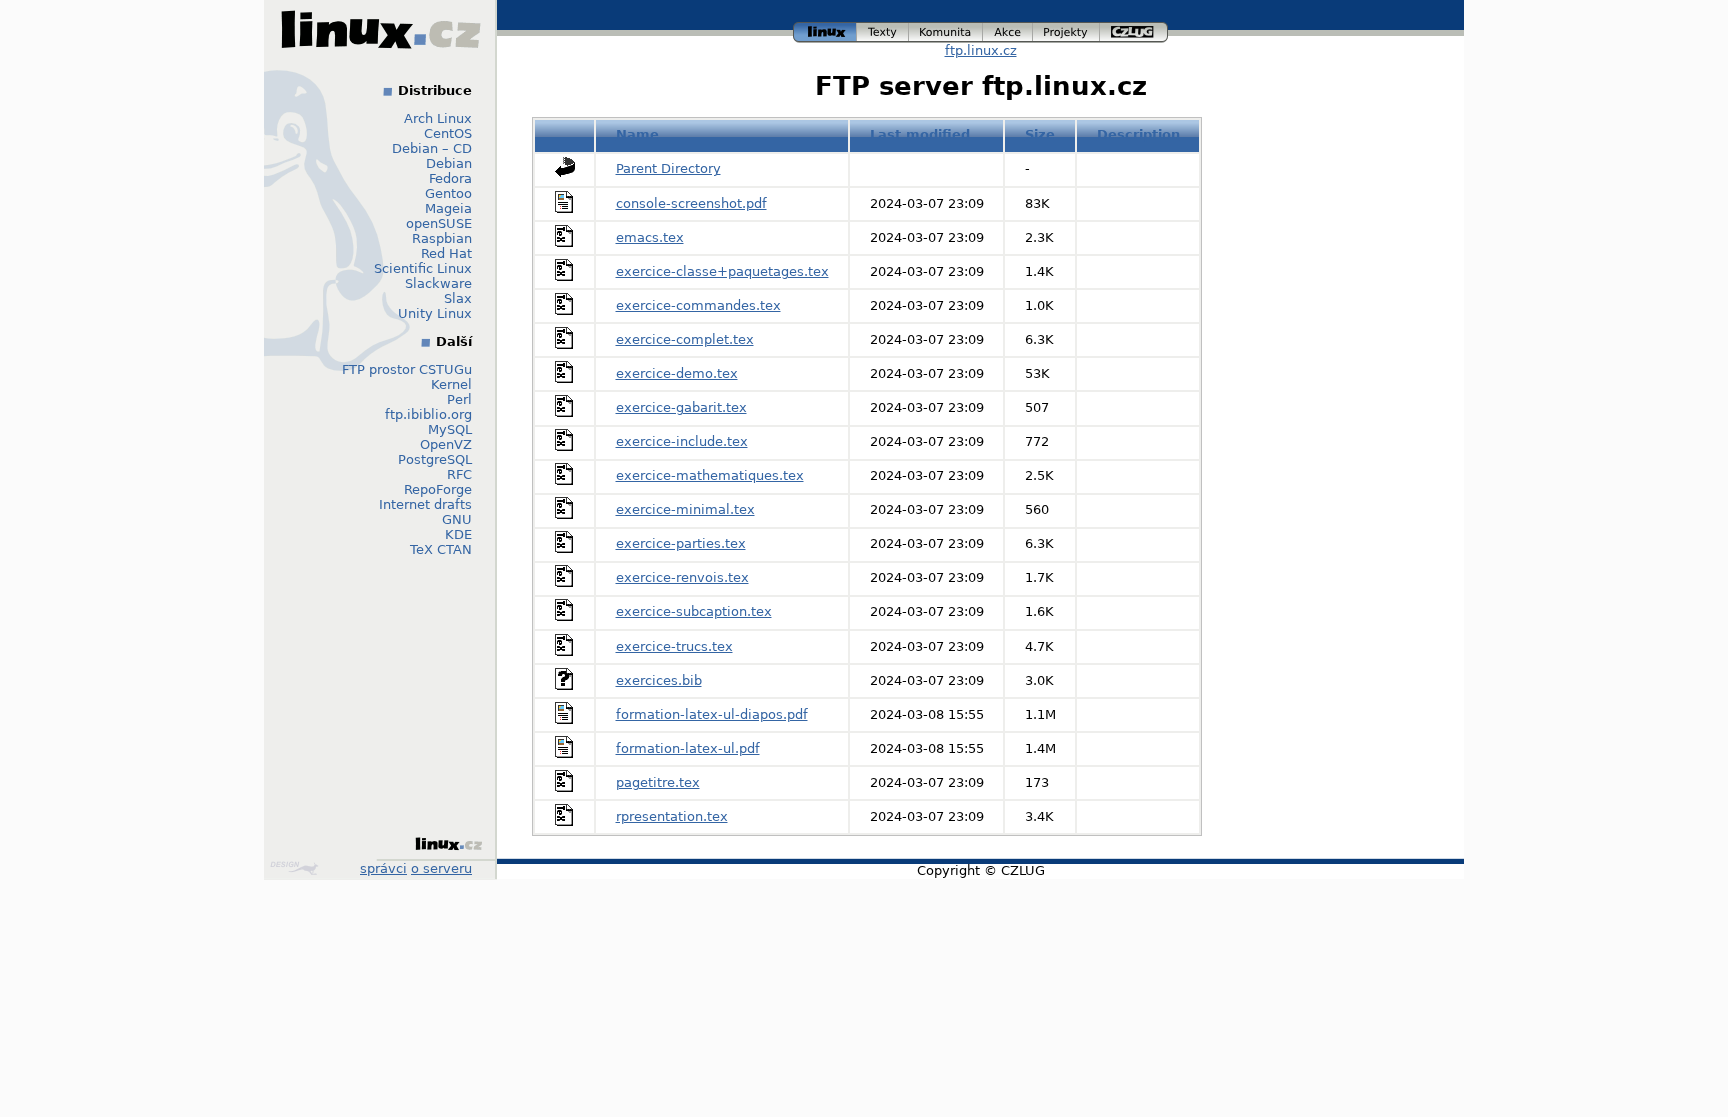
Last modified (920, 134)
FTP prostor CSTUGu (407, 369)
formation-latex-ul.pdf (688, 748)
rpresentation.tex (672, 816)
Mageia (448, 208)
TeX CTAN (441, 549)
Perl (459, 399)
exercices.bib (659, 680)
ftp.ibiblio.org (428, 414)
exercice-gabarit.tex (681, 407)
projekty (1067, 29)
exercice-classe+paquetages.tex (722, 271)
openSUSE (439, 223)
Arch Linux (438, 118)
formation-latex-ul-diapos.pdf (712, 714)
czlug (1134, 29)
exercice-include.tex (682, 441)
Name (637, 134)
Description (1138, 134)
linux (825, 29)
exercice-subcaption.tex (694, 611)
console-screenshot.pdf (691, 203)
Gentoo (448, 193)
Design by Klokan (296, 868)
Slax (458, 298)
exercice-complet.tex (685, 339)
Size (1040, 134)
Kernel (451, 384)
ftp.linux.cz (981, 50)
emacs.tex (650, 237)
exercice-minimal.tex (685, 509)
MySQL (450, 429)
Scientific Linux (423, 268)
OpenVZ (446, 444)
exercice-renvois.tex (682, 577)
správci (383, 868)
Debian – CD (432, 148)
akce (1008, 29)
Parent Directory (668, 168)
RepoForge (438, 489)
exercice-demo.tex (677, 373)
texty (883, 29)
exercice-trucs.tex (674, 646)
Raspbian (442, 238)
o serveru (441, 868)
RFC (459, 474)
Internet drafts (425, 504)
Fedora (450, 178)
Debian (449, 163)
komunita (946, 29)
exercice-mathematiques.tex (710, 475)
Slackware (438, 283)
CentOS (448, 133)
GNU (457, 519)
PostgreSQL (435, 459)
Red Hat (446, 253)
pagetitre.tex (658, 782)
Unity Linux (435, 313)
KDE (458, 534)
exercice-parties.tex (681, 543)
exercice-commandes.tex (698, 305)
